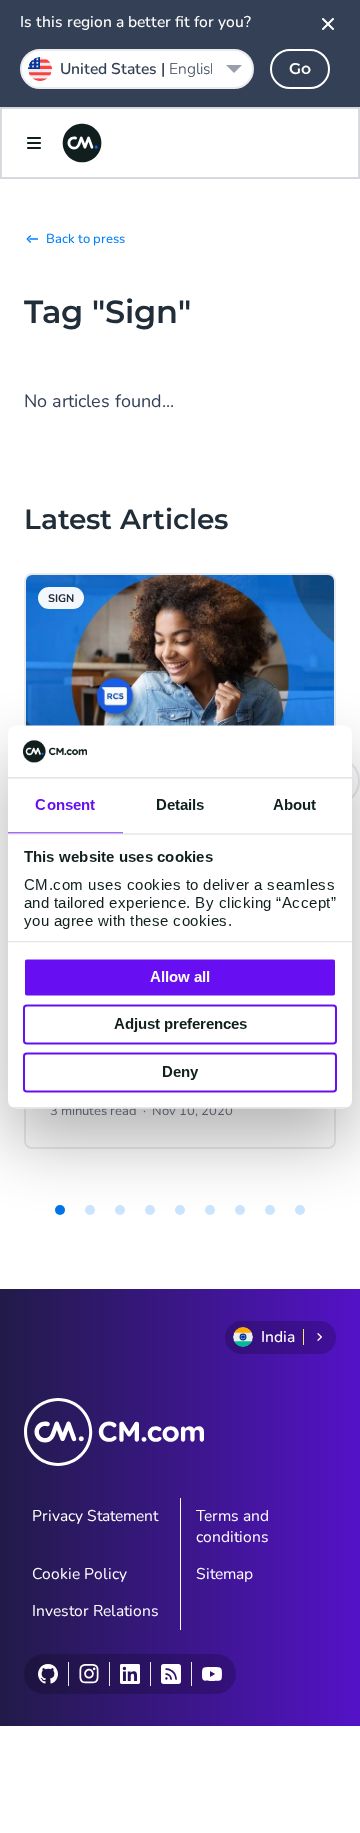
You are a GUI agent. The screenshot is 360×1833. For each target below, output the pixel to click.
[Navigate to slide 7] (240, 1210)
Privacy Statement (95, 1516)
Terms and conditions (232, 1526)
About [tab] (295, 804)
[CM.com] (82, 143)
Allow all (180, 976)
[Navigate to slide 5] (180, 1210)
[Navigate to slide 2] (90, 1210)
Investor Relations (95, 1611)
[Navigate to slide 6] (210, 1210)
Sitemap (224, 1574)
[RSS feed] (170, 1674)
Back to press (85, 239)
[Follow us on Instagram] (88, 1674)
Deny (180, 1071)
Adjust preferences (180, 1024)
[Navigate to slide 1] (60, 1210)
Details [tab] (180, 804)
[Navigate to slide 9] (300, 1210)
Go (300, 68)
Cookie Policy (79, 1574)
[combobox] (137, 69)
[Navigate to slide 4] (150, 1210)
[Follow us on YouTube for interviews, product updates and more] (211, 1674)
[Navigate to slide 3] (120, 1210)
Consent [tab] (65, 804)
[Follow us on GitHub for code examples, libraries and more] (48, 1674)
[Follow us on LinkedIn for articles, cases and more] (129, 1674)
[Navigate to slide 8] (270, 1210)
